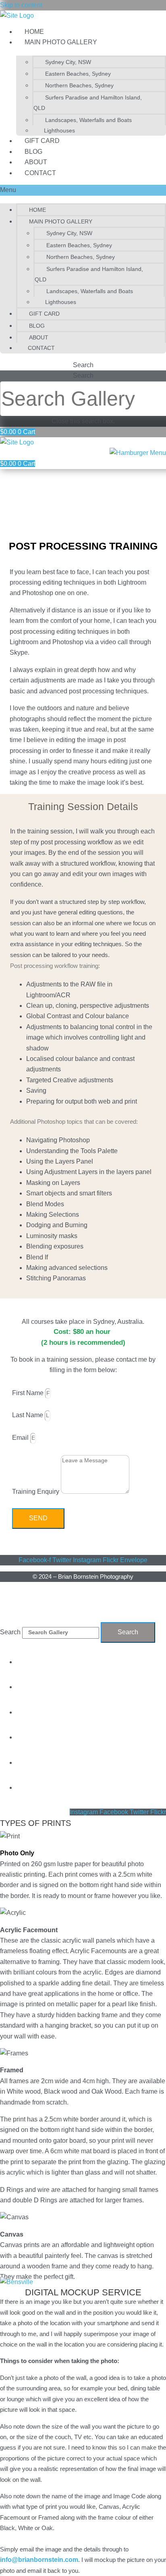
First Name (29, 1393)
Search (83, 375)
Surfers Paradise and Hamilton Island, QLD (88, 103)
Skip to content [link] (21, 5)
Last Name (28, 1415)
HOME (34, 32)
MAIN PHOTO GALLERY (61, 42)
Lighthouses (59, 130)
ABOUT (36, 162)
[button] (83, 190)
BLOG (33, 152)
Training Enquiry (36, 1492)
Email (21, 1438)
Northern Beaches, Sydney (79, 85)
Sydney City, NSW (68, 62)
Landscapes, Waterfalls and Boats (88, 120)
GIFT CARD (42, 141)
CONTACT (40, 173)
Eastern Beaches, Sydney (78, 74)
